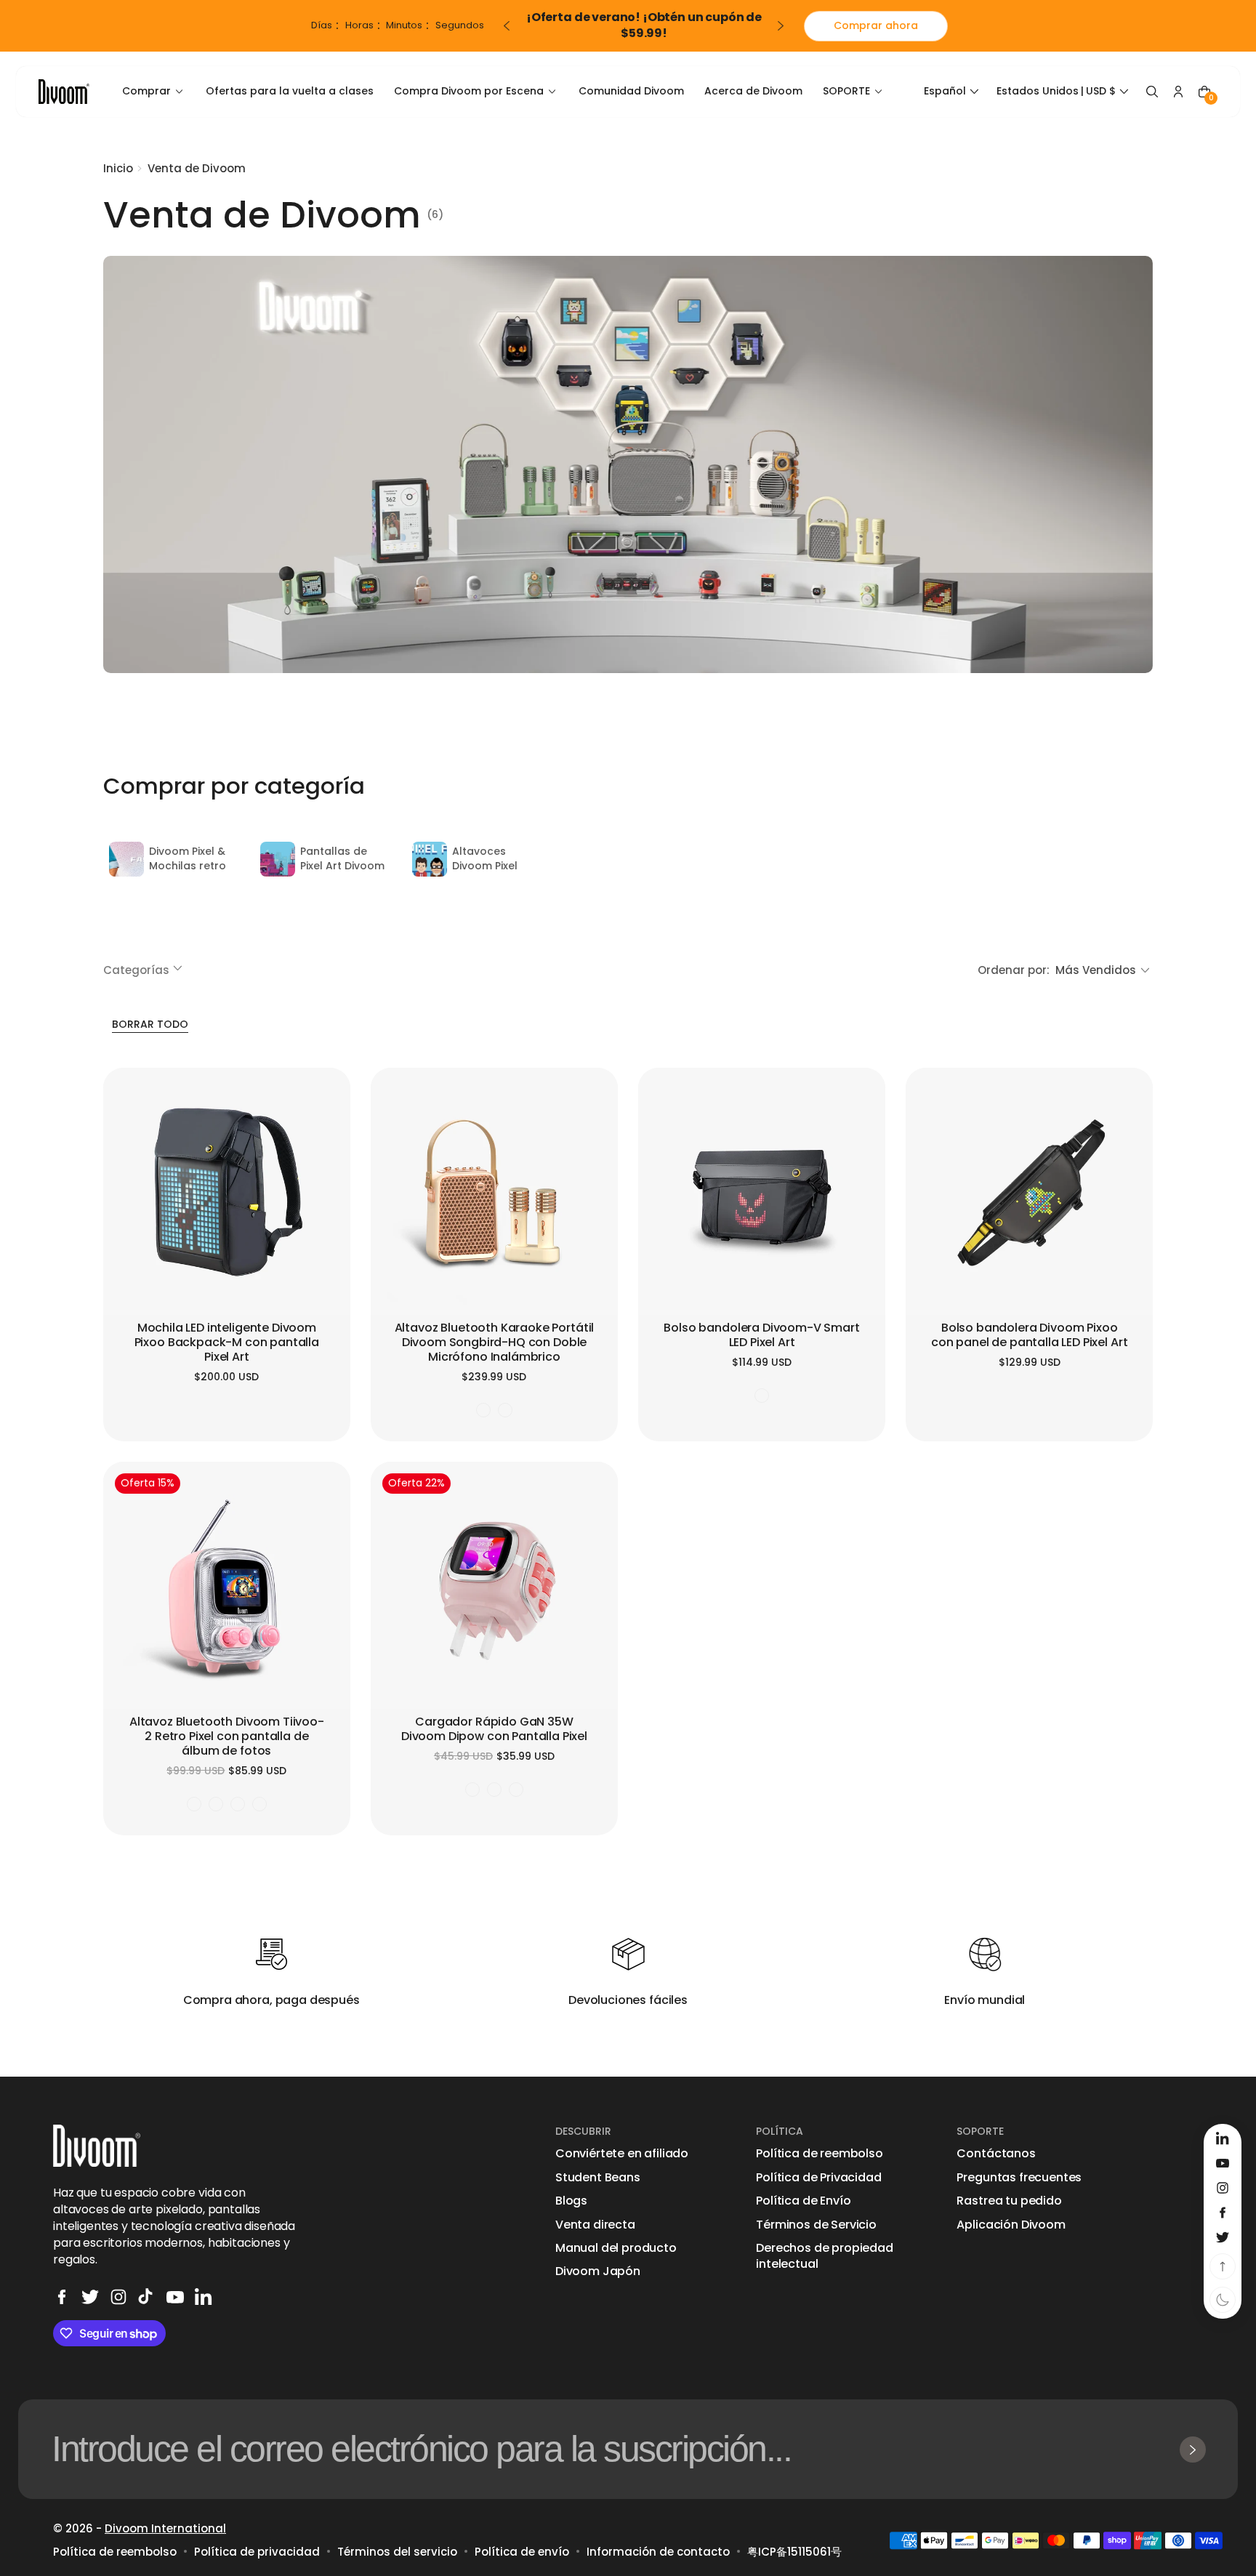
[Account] (1178, 92)
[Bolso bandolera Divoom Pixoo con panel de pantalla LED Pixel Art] (1029, 1191)
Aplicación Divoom (1011, 2225)
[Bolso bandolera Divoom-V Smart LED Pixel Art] (762, 1191)
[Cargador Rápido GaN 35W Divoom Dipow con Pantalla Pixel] (494, 1585)
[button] (953, 92)
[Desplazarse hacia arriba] (1223, 2266)
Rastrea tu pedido (1009, 2201)
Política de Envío (803, 2201)
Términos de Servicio (816, 2225)
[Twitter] (90, 2297)
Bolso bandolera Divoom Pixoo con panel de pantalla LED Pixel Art (1029, 1336)
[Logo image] (64, 91)
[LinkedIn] (204, 2297)
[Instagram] (118, 2297)
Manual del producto (616, 2248)
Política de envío (522, 2552)
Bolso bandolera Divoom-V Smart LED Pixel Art (761, 1336)
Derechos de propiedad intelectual (825, 2256)
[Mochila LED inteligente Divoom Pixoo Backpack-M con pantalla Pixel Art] (227, 1191)
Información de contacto (658, 2552)
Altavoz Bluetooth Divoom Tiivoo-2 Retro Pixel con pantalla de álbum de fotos (227, 1737)
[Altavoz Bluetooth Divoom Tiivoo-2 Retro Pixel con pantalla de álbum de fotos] (227, 1585)
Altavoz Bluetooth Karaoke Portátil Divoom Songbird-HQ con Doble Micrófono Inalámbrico (495, 1343)
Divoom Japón (598, 2271)
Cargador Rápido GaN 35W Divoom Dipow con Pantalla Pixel (494, 1730)
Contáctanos (996, 2154)
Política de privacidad (257, 2552)
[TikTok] (147, 2297)
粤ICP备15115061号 (794, 2552)
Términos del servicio (397, 2552)
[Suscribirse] (1193, 2450)
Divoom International (165, 2528)
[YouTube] (175, 2297)
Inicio (118, 168)
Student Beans (598, 2178)
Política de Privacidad (818, 2178)
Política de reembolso (820, 2154)
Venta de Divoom (197, 168)
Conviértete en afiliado (622, 2154)
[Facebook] (62, 2297)
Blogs (571, 2201)
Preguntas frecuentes (1019, 2178)
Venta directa (595, 2225)
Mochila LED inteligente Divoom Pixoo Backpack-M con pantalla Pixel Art (227, 1343)
